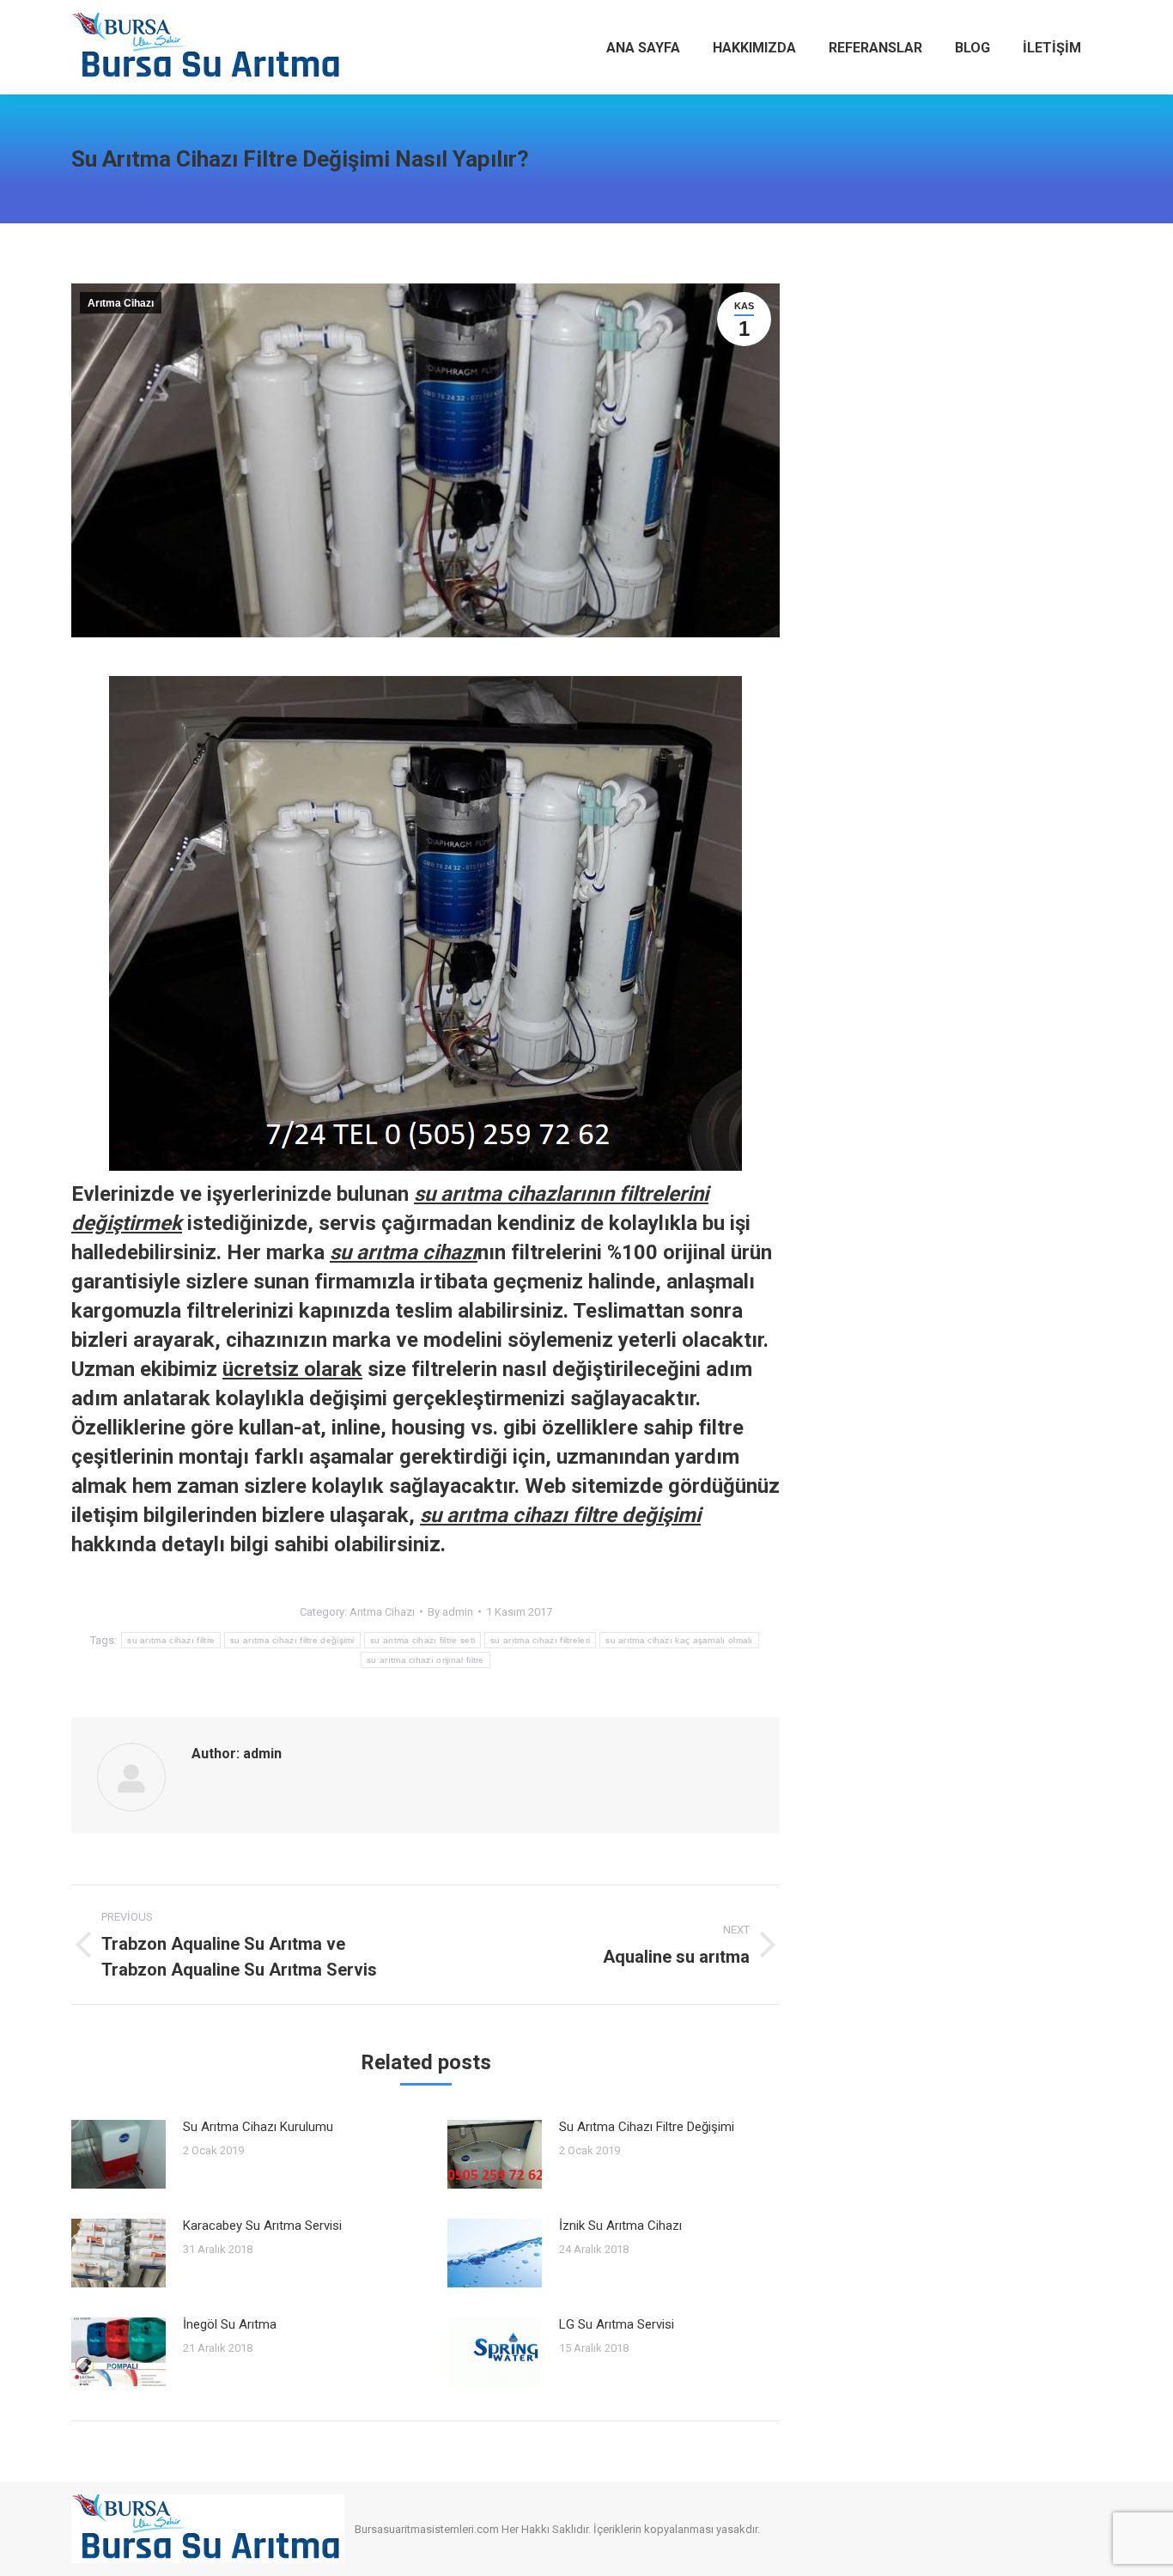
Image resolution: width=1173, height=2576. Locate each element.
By (450, 1612)
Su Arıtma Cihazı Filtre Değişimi (647, 2127)
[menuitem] (643, 47)
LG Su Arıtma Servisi (617, 2324)
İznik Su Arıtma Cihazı (620, 2226)
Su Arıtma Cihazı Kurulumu (258, 2127)
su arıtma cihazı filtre (171, 1640)
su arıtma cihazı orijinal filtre (425, 1660)
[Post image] (119, 2154)
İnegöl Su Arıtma (230, 2324)
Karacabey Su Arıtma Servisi (262, 2226)
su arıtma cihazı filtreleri (540, 1640)
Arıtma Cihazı (121, 303)
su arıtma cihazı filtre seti (422, 1640)
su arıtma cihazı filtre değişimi (292, 1640)
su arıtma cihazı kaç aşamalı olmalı (679, 1640)
